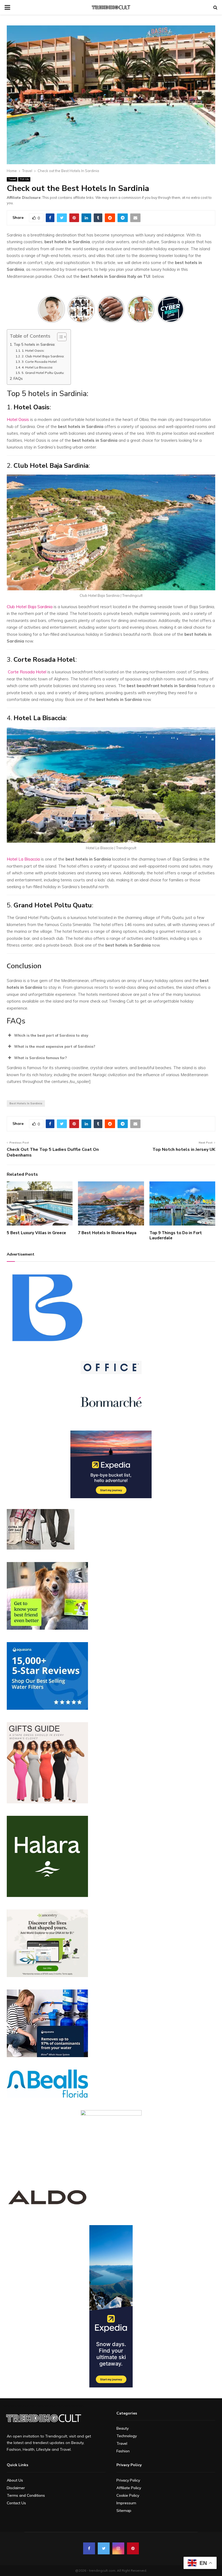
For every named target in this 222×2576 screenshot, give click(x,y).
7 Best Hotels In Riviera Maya (107, 1233)
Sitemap (124, 2511)
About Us (15, 2480)
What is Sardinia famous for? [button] (40, 1058)
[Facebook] (89, 2548)
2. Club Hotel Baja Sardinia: (43, 356)
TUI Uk (24, 179)
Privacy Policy (128, 2480)
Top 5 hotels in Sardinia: (35, 344)
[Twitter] (104, 2548)
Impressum (126, 2503)
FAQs (18, 378)
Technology (127, 2436)
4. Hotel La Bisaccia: (38, 367)
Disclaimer (16, 2488)
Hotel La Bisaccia (23, 859)
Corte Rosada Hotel (27, 672)
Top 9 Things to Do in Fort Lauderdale (176, 1236)
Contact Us (16, 2503)
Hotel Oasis (18, 419)
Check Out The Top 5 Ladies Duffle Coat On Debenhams (53, 1152)
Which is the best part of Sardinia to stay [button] (51, 1035)
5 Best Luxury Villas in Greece (36, 1233)
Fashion (123, 2451)
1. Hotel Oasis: (33, 350)
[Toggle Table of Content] (59, 337)
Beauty (123, 2428)
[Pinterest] (133, 2548)
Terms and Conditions (26, 2495)
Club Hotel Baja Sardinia (30, 607)
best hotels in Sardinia (26, 1103)
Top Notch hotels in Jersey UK (184, 1149)
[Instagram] (118, 2548)
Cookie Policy (128, 2495)
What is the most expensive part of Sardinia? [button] (55, 1046)
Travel (12, 179)
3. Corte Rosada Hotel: (39, 362)
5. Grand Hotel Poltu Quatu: (43, 373)
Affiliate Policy (129, 2488)
